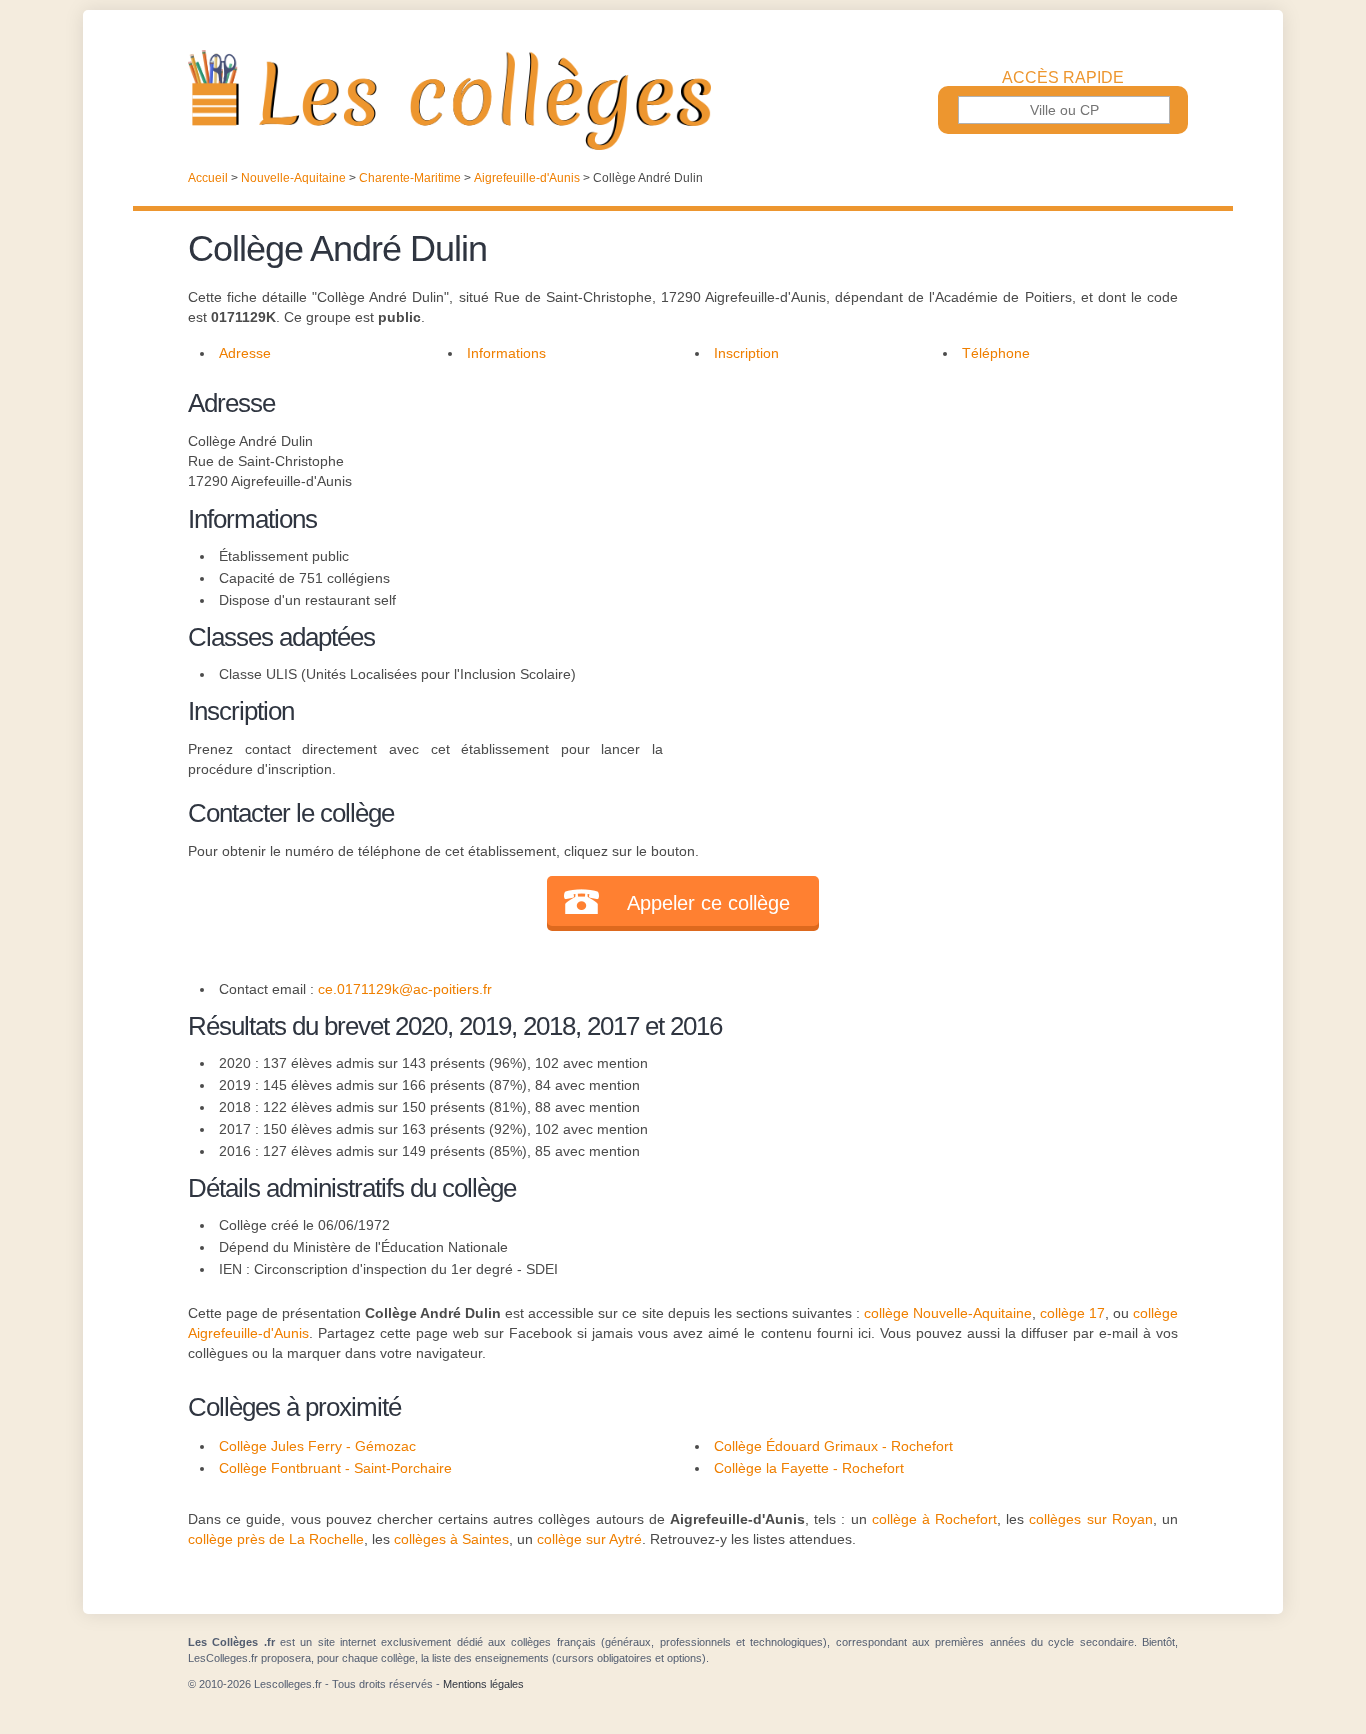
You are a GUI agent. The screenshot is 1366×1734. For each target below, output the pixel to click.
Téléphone (996, 353)
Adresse (245, 353)
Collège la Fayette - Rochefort (809, 1468)
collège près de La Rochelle (276, 1539)
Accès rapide (1063, 78)
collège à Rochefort (934, 1519)
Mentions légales (483, 1684)
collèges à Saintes (451, 1539)
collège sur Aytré (589, 1539)
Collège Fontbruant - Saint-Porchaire (335, 1468)
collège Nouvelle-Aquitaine (948, 1313)
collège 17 (1072, 1313)
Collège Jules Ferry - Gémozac (317, 1446)
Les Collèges (683, 100)
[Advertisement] (921, 524)
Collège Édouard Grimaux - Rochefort (833, 1446)
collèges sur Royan (1090, 1519)
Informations (506, 353)
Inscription (746, 353)
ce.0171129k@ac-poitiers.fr (405, 989)
